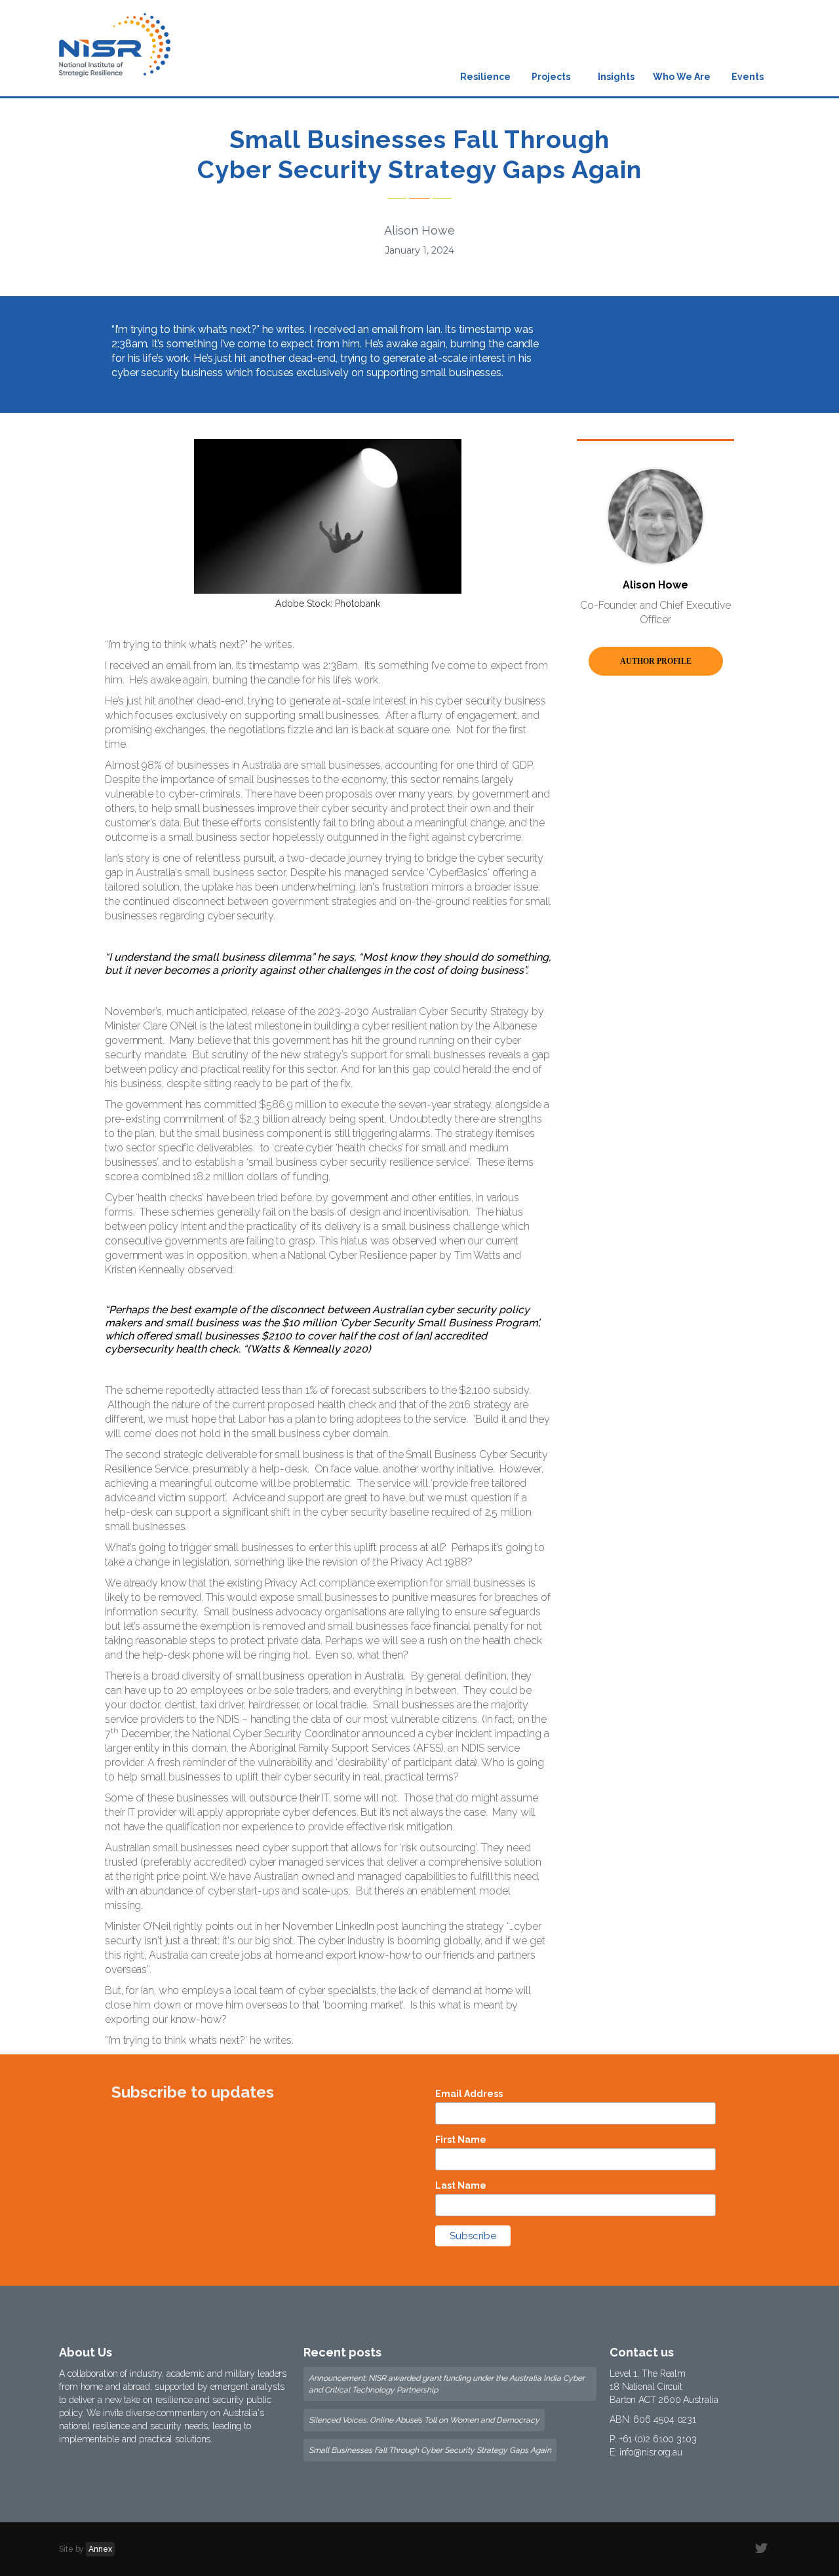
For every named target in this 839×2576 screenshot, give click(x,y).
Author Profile (656, 661)
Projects (551, 77)
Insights (616, 77)
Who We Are (682, 77)
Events (748, 77)
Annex (100, 2549)
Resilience (485, 77)
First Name (461, 2140)
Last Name (461, 2185)
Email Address (469, 2094)
